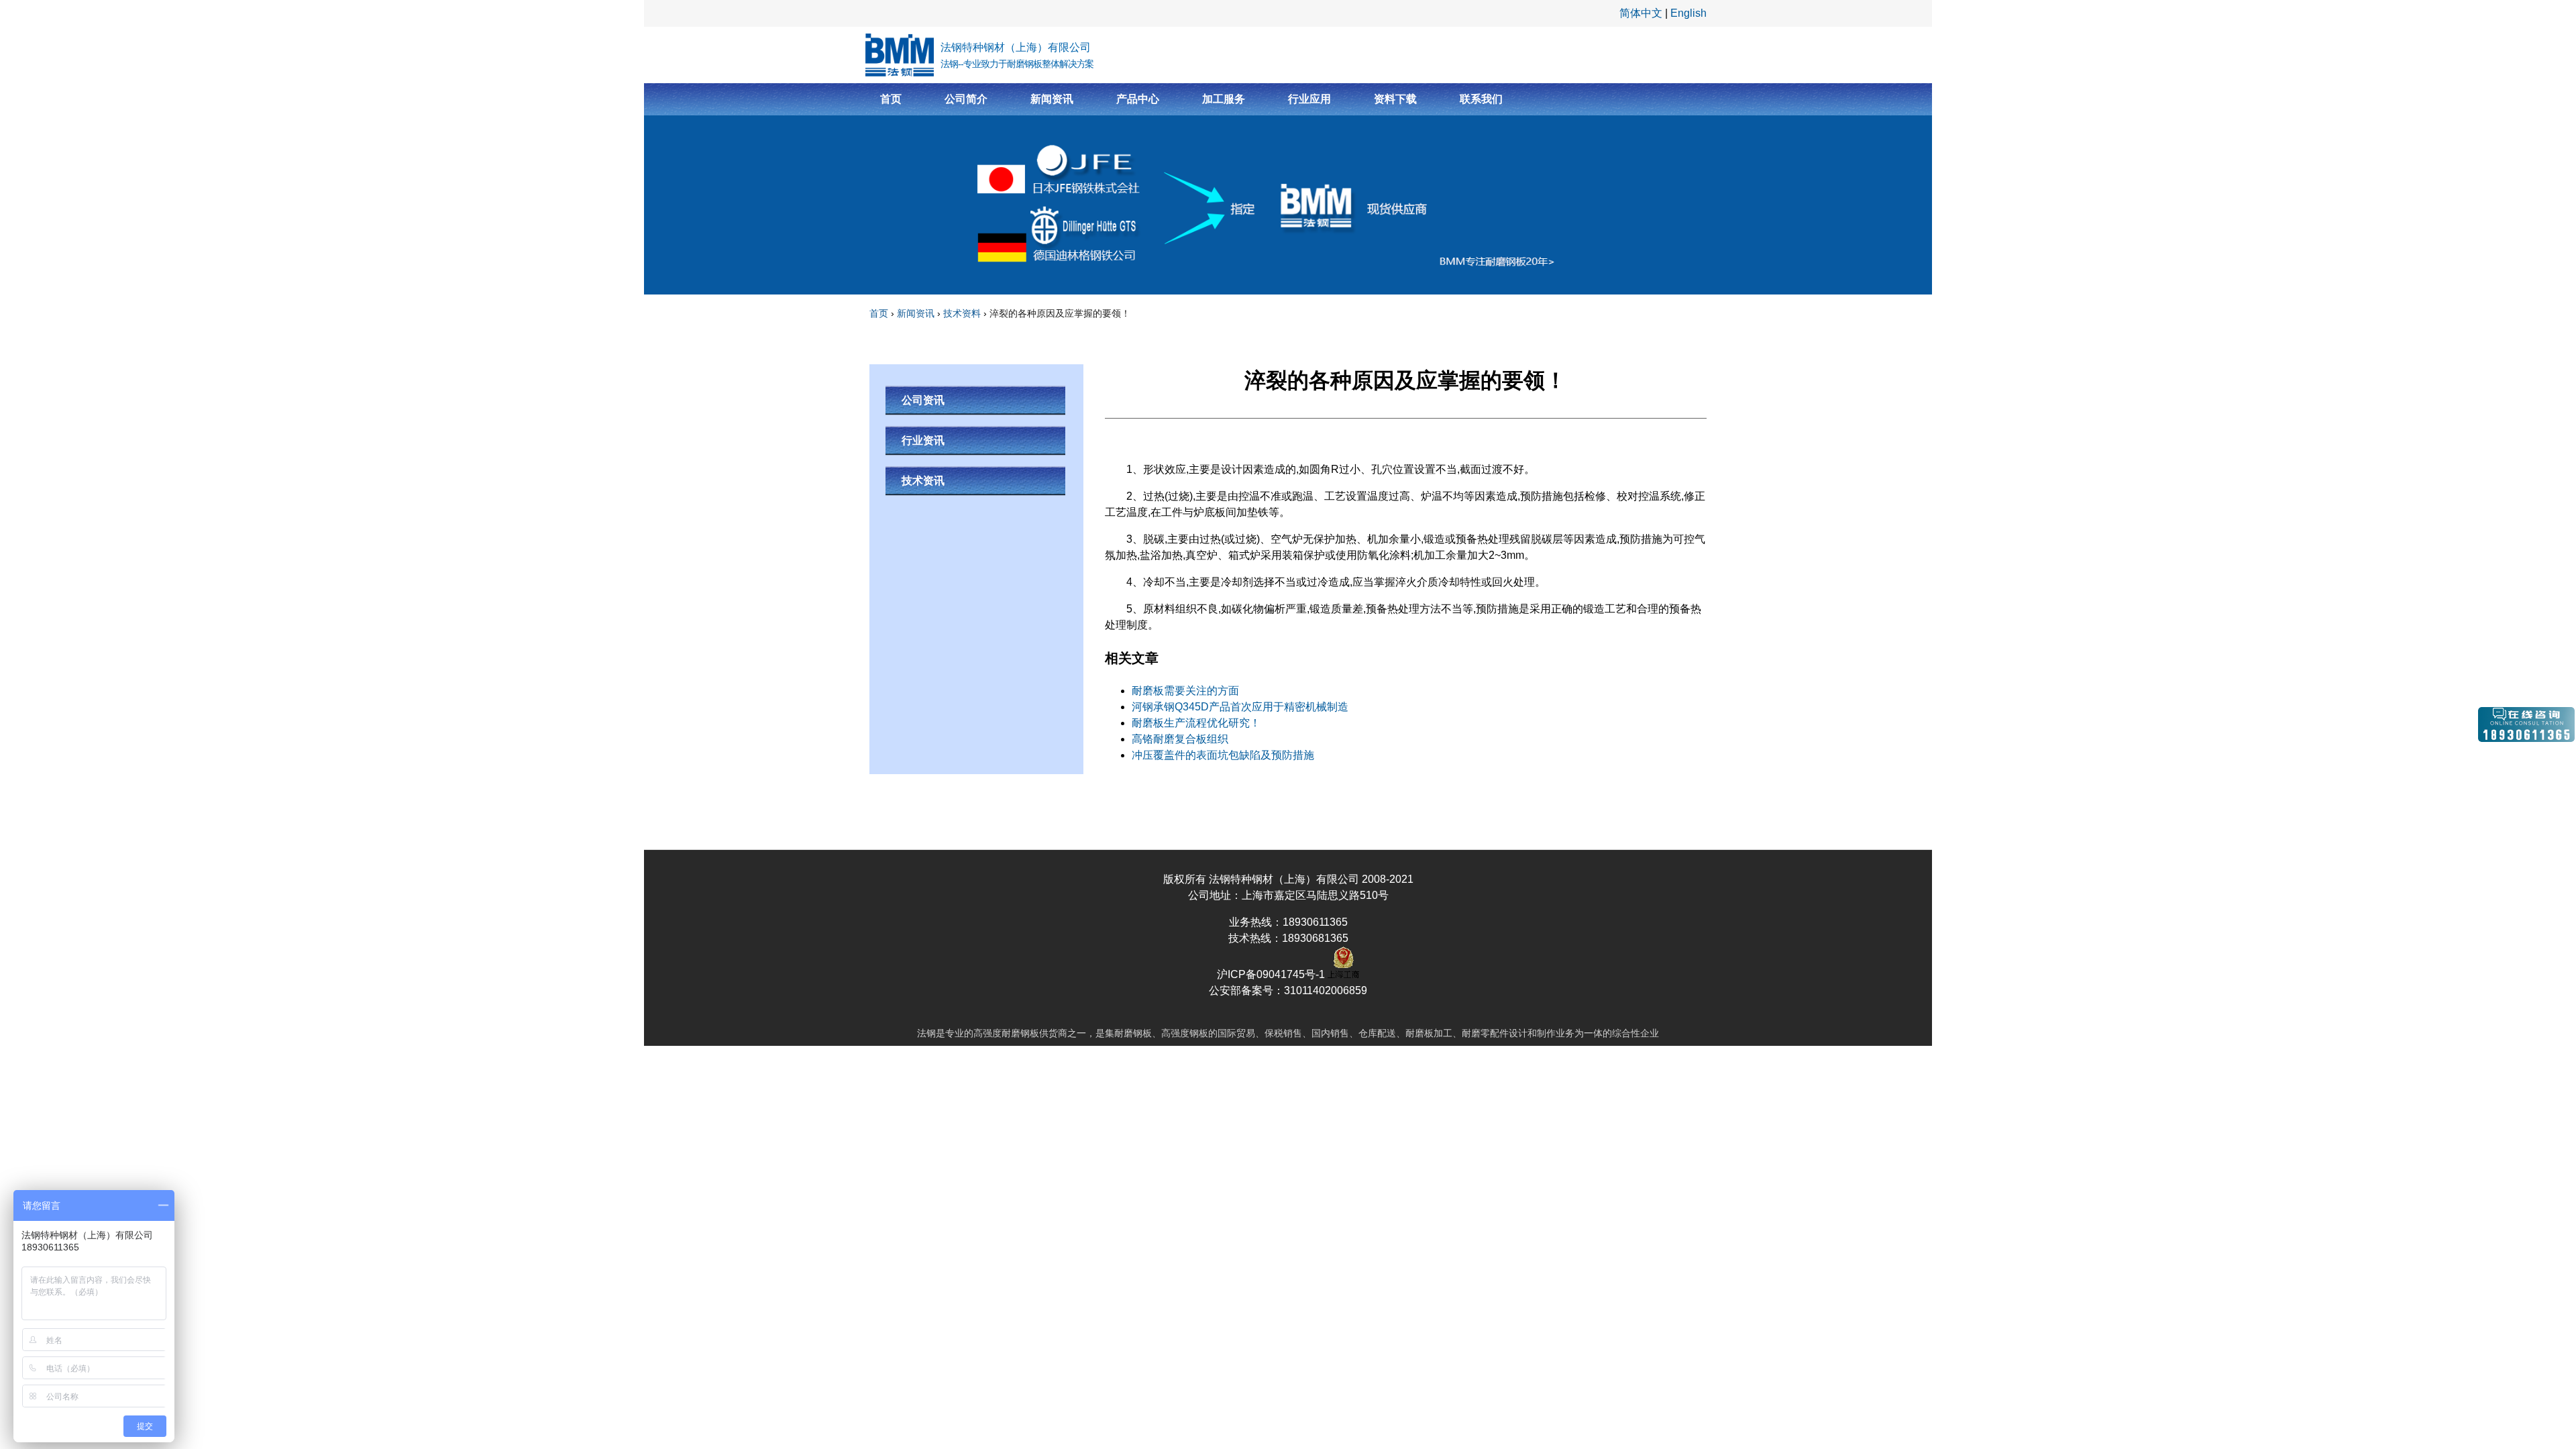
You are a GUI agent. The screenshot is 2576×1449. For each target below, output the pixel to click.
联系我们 (1481, 99)
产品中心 (1138, 99)
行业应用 (1309, 99)
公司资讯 (923, 400)
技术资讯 (923, 481)
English (1688, 13)
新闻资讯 (1052, 99)
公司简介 (966, 99)
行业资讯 (923, 440)
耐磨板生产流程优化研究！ (1196, 723)
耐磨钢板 (1020, 1033)
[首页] (900, 55)
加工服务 (1224, 99)
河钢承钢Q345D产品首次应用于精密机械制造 (1240, 707)
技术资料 (962, 313)
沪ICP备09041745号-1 (1272, 974)
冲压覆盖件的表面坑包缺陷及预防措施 (1223, 755)
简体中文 (1641, 13)
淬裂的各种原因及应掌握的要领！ (1060, 313)
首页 (891, 99)
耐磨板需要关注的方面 (1185, 691)
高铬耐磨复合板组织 (1180, 739)
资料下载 (1395, 99)
